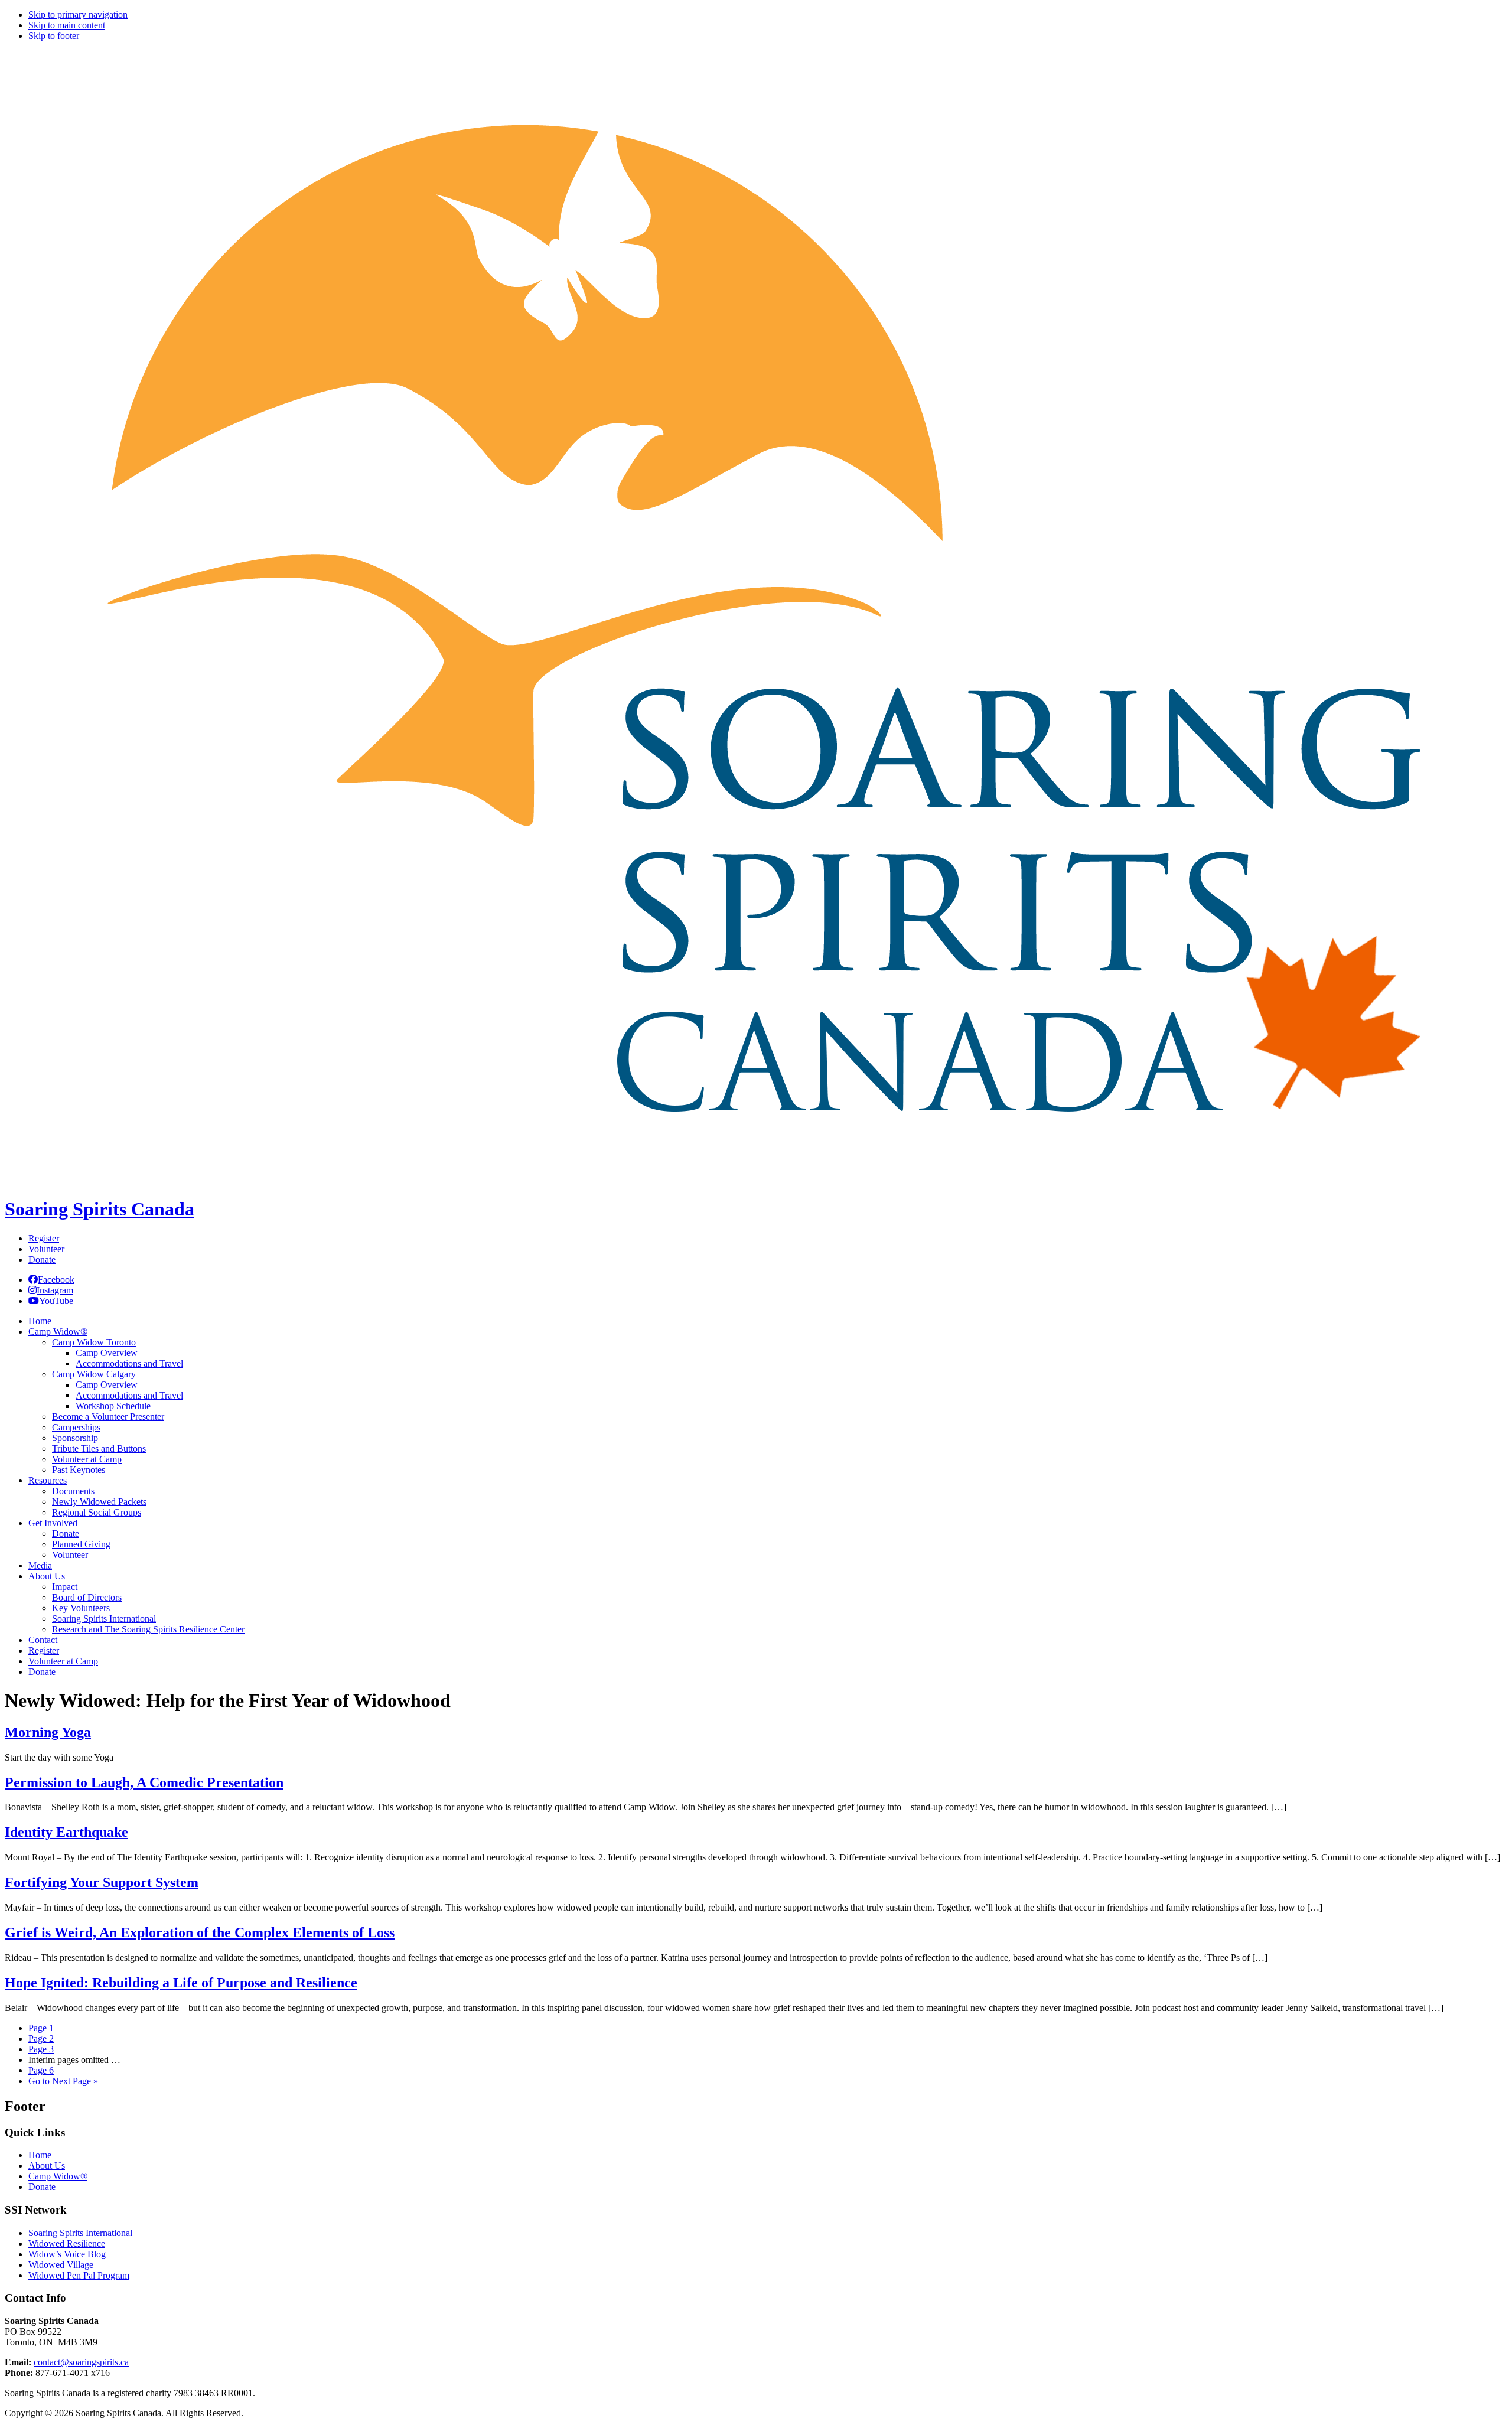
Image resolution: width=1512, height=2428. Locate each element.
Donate (42, 1259)
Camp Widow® (58, 2176)
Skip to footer (54, 36)
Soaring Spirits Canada (100, 1209)
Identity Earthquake (66, 1832)
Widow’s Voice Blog (67, 2254)
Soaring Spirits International (80, 2233)
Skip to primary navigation (78, 14)
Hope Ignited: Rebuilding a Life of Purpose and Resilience (181, 1983)
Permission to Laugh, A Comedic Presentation (144, 1782)
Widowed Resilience (67, 2243)
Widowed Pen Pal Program (79, 2275)
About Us (47, 2165)
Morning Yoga (48, 1732)
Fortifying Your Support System (102, 1882)
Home (40, 2155)
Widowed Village (61, 2265)
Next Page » (63, 2081)
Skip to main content (67, 25)
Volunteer (46, 1249)
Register (44, 1238)
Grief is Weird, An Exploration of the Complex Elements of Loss (200, 1932)
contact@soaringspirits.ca (81, 2362)
